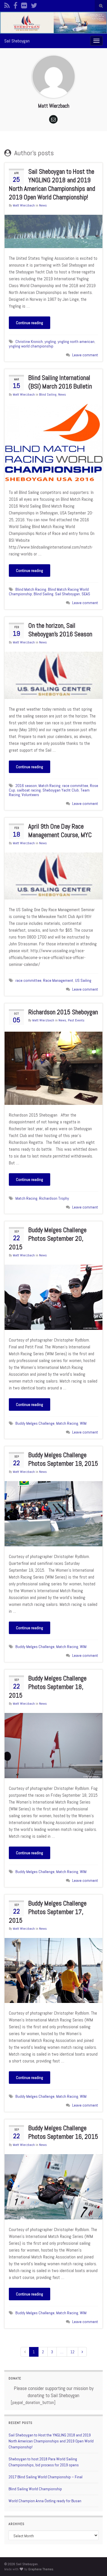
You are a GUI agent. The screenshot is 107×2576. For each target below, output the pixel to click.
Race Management (58, 980)
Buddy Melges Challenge (35, 1423)
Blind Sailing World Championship (35, 2489)
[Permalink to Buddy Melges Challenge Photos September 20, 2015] (53, 1297)
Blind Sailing (48, 394)
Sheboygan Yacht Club (61, 790)
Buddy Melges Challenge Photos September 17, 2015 (48, 1912)
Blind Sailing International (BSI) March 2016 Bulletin (60, 382)
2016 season (26, 786)
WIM (83, 1423)
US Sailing (83, 980)
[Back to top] (94, 2563)
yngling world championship (31, 346)
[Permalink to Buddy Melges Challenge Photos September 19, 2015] (53, 1513)
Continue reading (30, 323)
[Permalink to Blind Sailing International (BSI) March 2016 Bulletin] (53, 443)
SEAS (86, 594)
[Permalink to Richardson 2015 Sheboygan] (53, 1068)
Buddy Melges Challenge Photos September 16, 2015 (63, 2132)
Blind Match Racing (31, 589)
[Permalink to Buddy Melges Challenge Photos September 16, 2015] (53, 2186)
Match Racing (50, 786)
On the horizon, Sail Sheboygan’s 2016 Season (60, 630)
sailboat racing (29, 790)
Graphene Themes (41, 2569)
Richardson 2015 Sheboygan (63, 1012)
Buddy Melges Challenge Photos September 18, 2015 (48, 1687)
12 (72, 2352)
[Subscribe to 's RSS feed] (7, 5)
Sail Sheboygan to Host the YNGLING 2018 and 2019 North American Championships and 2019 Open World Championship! (52, 184)
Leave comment (85, 355)
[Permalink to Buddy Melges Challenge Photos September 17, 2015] (53, 1970)
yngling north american (76, 342)
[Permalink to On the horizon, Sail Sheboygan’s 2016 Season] (53, 675)
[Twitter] (34, 5)
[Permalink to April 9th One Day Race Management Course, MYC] (53, 875)
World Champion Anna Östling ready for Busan (45, 2501)
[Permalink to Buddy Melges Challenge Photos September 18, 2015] (53, 1745)
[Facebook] (15, 5)
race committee (75, 786)
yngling (50, 342)
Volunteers (30, 795)
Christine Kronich (29, 342)
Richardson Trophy (54, 1198)
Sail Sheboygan (17, 41)
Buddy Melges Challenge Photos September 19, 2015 (63, 1459)
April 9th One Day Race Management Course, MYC (60, 831)
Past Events (76, 1020)
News (43, 205)
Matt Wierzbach (24, 205)
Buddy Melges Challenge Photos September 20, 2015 (48, 1238)
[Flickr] (24, 5)
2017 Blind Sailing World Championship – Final (46, 2477)
